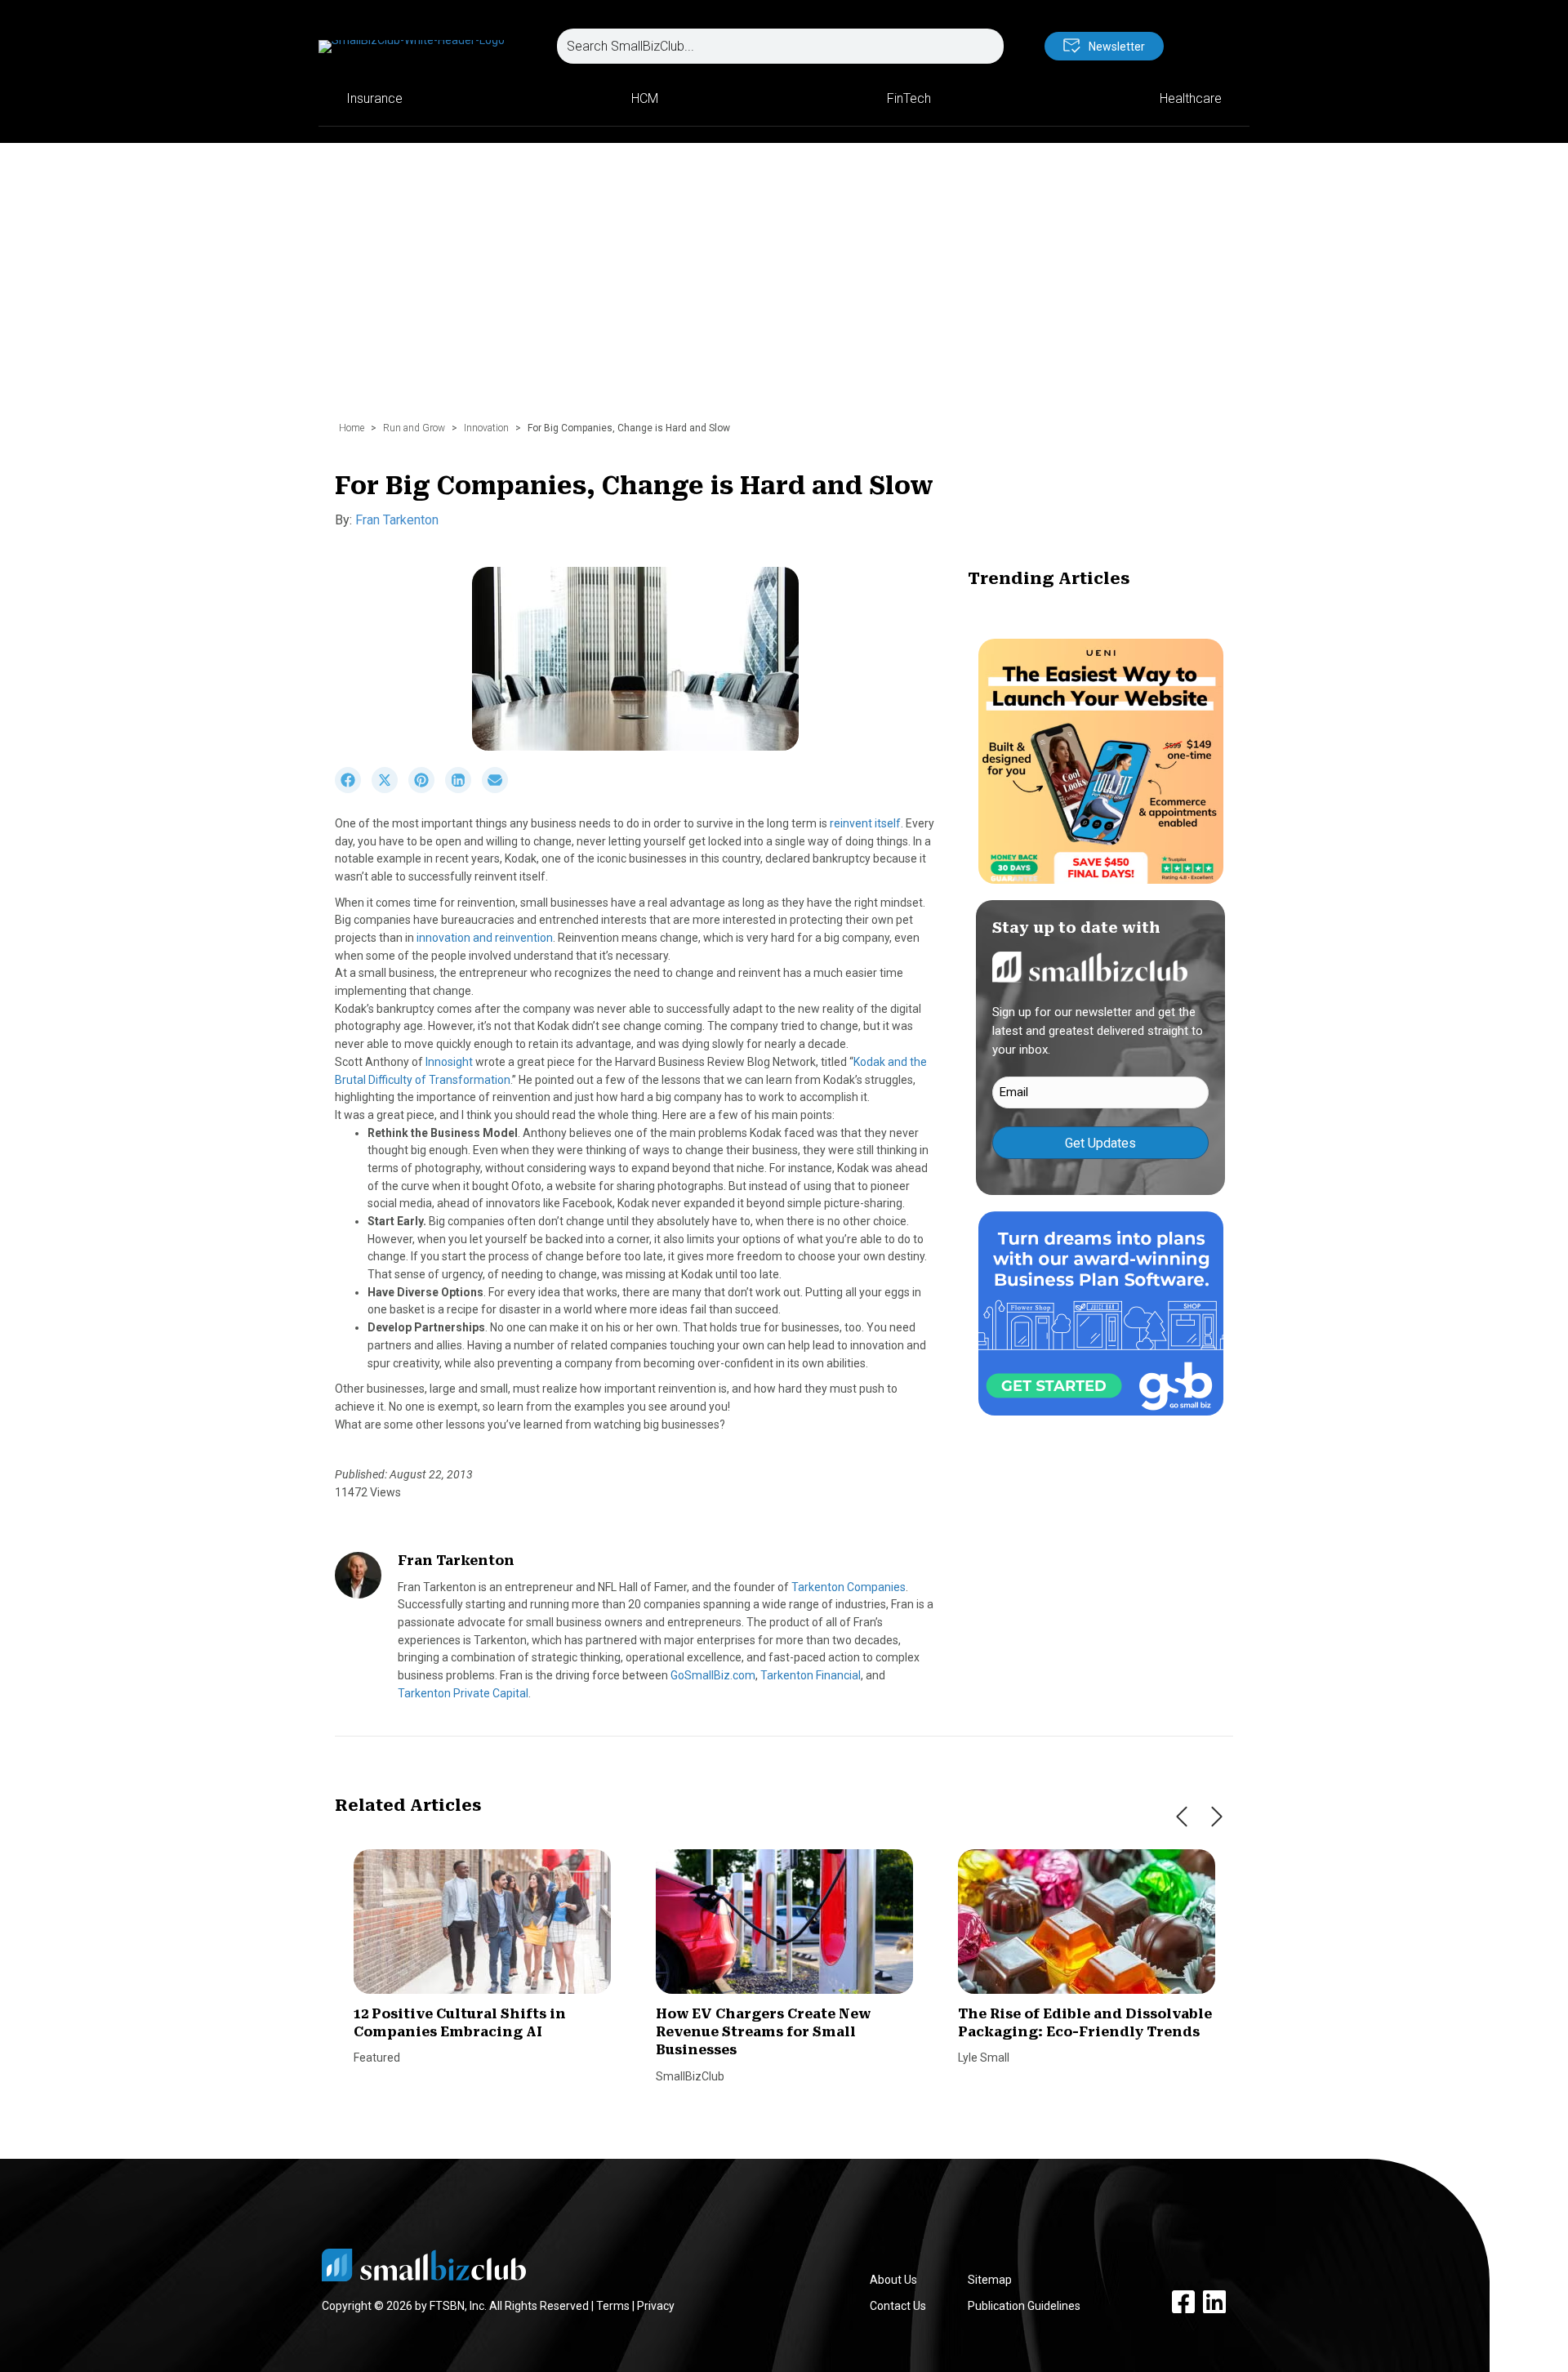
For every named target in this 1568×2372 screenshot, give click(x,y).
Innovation (486, 428)
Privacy (656, 2306)
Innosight (450, 1062)
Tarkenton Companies (849, 1587)
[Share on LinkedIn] (463, 789)
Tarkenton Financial (811, 1675)
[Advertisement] (784, 290)
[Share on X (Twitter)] (390, 789)
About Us (893, 2280)
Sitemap (990, 2280)
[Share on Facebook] (353, 789)
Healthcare (1191, 98)
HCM (645, 98)
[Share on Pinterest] (427, 789)
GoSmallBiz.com (713, 1675)
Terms (613, 2306)
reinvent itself (865, 823)
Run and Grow (414, 428)
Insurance (374, 98)
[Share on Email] (499, 789)
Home (352, 428)
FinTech (909, 98)
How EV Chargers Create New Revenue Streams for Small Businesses (763, 2032)
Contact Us (898, 2306)
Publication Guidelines (1024, 2306)
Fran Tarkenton (397, 520)
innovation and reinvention (485, 938)
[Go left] (1182, 1817)
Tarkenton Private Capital (463, 1693)
